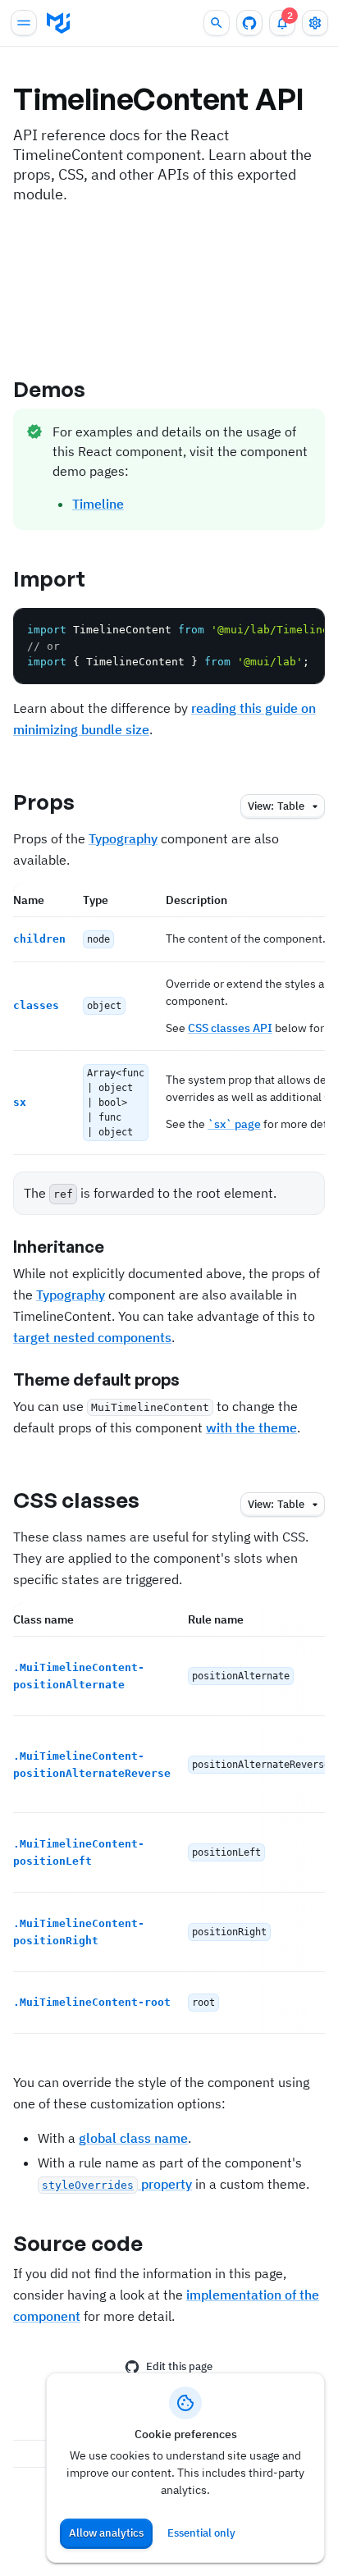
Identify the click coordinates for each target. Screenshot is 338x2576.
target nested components (92, 1337)
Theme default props (96, 1379)
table (276, 806)
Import (50, 578)
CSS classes (76, 1500)
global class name (133, 2138)
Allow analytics (106, 2533)
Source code (78, 2243)
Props (44, 802)
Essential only (201, 2533)
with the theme (251, 1427)
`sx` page (234, 1124)
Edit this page (179, 2366)
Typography (123, 838)
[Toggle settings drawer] (315, 23)
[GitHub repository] (249, 23)
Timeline (98, 504)
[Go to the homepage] (58, 23)
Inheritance (59, 1247)
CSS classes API (230, 1028)
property (117, 2184)
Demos (50, 389)
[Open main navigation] (24, 23)
